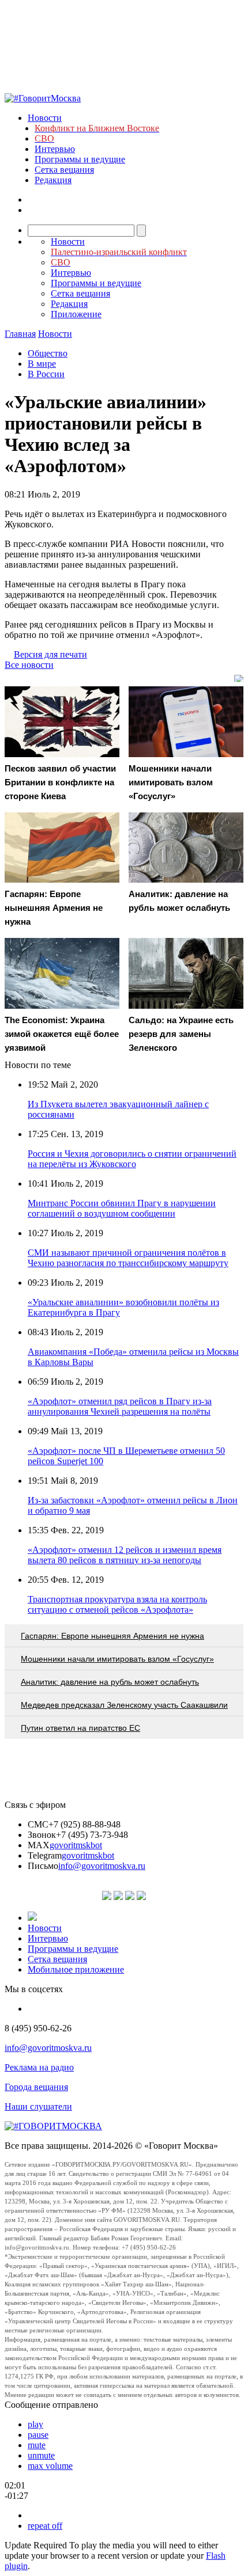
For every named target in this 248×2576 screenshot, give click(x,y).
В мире (42, 364)
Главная (20, 334)
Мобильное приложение (76, 1969)
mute (37, 2445)
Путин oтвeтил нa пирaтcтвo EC (80, 1728)
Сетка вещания (64, 170)
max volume (50, 2466)
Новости (45, 118)
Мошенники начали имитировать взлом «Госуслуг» (117, 1659)
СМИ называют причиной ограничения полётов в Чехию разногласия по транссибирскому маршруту (128, 1258)
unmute (41, 2455)
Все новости (29, 665)
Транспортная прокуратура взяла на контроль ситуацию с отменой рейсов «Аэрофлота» (117, 1604)
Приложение (76, 314)
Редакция (53, 180)
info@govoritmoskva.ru (102, 1866)
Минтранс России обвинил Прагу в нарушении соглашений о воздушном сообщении (122, 1208)
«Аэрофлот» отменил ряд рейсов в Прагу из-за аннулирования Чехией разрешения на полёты (120, 1406)
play (35, 2424)
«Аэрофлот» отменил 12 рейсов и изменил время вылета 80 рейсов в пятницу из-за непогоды (125, 1555)
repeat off (45, 2526)
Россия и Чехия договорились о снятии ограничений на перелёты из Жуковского (132, 1159)
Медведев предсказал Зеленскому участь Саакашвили (124, 1705)
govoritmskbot (76, 1845)
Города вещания (36, 2087)
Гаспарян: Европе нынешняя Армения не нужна (112, 1636)
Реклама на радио (39, 2067)
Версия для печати (50, 654)
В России (46, 374)
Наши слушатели (38, 2106)
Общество (48, 353)
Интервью (55, 149)
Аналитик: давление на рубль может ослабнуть (110, 1682)
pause (38, 2435)
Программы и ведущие (80, 159)
